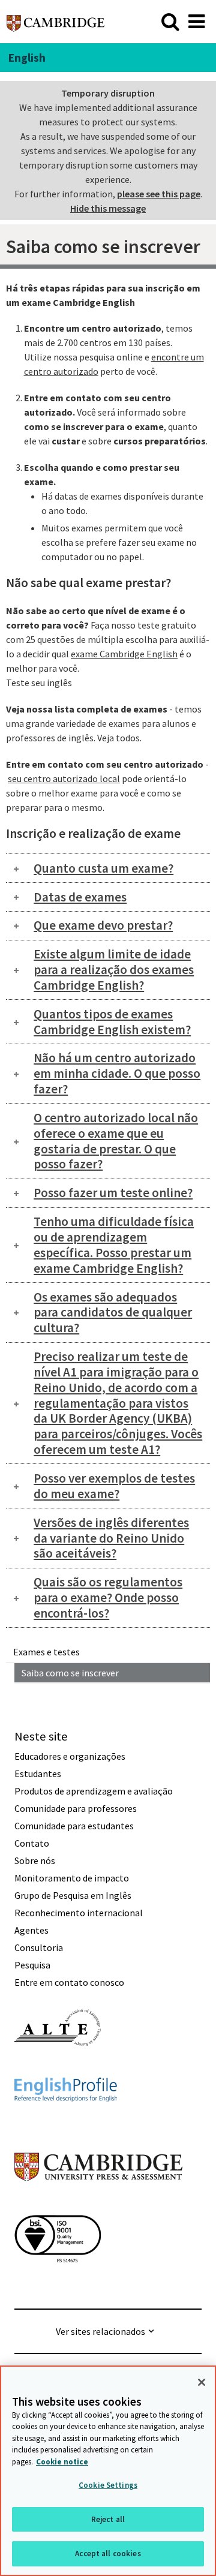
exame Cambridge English (124, 654)
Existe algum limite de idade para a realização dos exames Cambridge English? (114, 970)
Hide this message (108, 208)
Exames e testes (46, 1652)
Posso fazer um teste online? (113, 1193)
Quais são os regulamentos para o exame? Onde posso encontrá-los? (108, 1597)
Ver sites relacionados (100, 2331)
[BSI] (58, 2284)
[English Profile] (66, 2123)
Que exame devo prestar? (103, 925)
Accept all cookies (108, 2554)
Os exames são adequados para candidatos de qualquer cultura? (113, 1313)
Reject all (108, 2519)
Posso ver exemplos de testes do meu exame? (114, 1486)
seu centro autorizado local (64, 778)
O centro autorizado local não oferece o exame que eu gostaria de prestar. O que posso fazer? (116, 1141)
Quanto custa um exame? (103, 868)
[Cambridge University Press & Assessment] (98, 2205)
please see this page (159, 194)
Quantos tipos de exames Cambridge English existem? (112, 1022)
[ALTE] (58, 2067)
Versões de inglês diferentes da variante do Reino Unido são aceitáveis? (111, 1538)
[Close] (202, 2382)
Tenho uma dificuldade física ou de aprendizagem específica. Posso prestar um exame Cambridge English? (114, 1245)
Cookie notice (62, 2462)
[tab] (108, 868)
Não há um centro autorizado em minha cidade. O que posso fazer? (117, 1073)
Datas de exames (80, 897)
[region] (108, 2471)
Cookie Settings (108, 2485)
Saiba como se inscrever (70, 1673)
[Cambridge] (55, 21)
